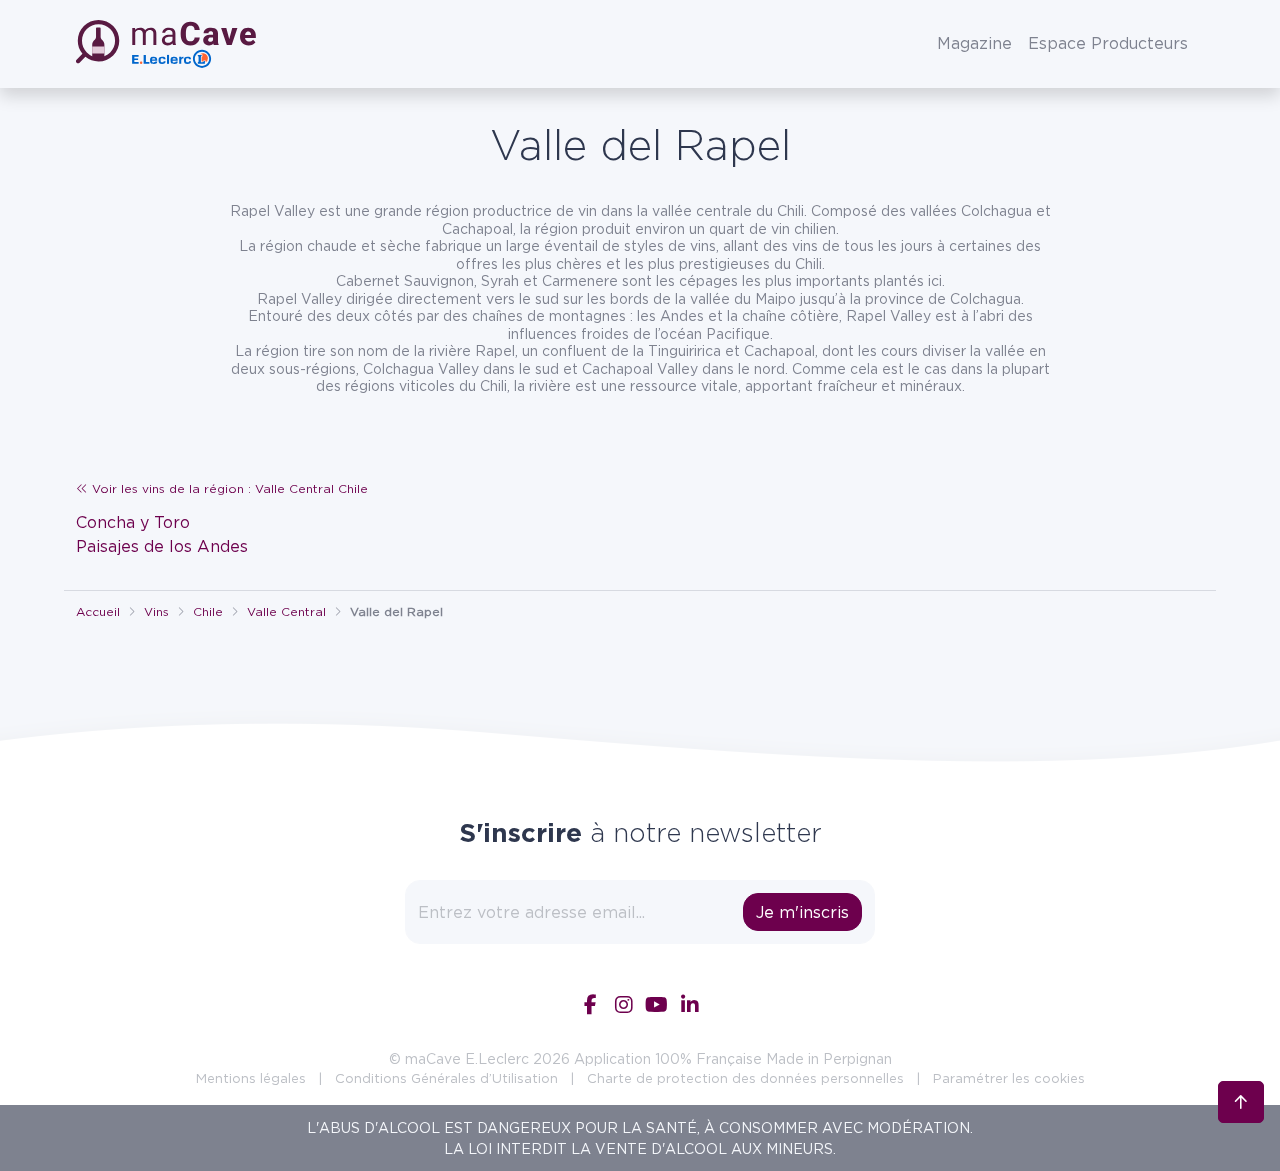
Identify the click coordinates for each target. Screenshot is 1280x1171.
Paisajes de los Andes (162, 546)
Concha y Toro (133, 522)
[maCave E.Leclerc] (168, 44)
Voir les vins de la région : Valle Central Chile (228, 488)
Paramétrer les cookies (1009, 1078)
